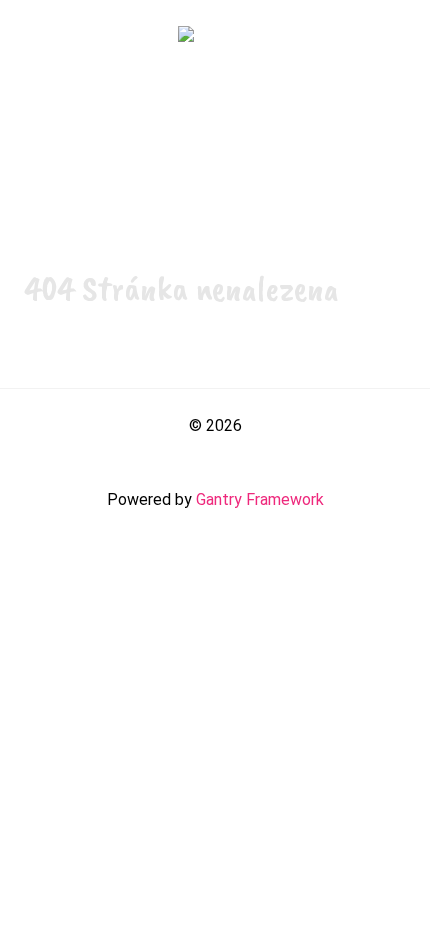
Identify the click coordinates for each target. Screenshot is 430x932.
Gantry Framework (260, 499)
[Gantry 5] (215, 37)
